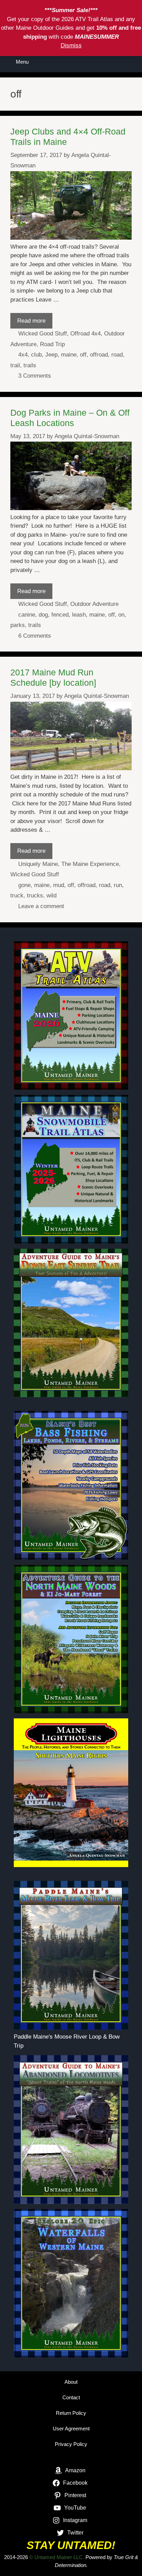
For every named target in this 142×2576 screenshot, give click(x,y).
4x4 (23, 355)
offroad (99, 355)
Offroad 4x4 (85, 334)
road (117, 355)
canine (27, 615)
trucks (35, 895)
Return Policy (71, 2413)
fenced (60, 615)
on (121, 615)
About (71, 2382)
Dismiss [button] (71, 45)
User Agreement (71, 2429)
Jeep (51, 355)
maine (69, 355)
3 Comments (35, 376)
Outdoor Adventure (94, 604)
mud (59, 885)
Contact (71, 2397)
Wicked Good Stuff (43, 334)
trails (30, 365)
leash (79, 615)
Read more (31, 321)
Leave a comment (41, 906)
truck (17, 895)
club (36, 355)
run (118, 885)
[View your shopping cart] (113, 62)
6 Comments (35, 636)
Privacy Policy (71, 2444)
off (83, 355)
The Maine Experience (90, 864)
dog (43, 615)
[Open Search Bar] (132, 62)
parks (18, 625)
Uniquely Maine (38, 864)
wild (52, 895)
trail (15, 365)
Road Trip (52, 344)
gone (24, 885)
